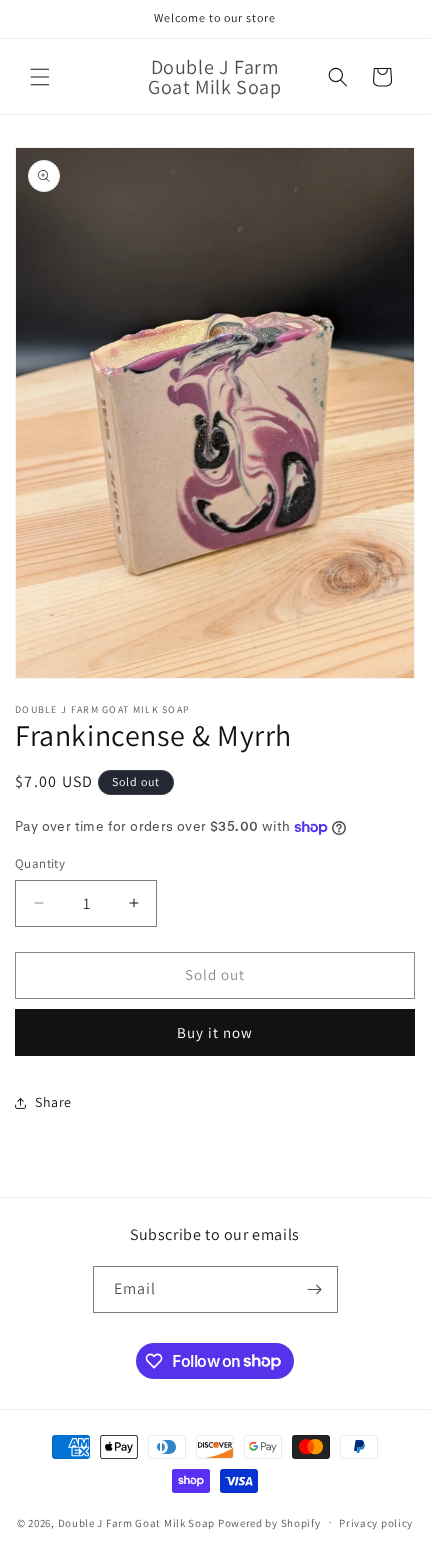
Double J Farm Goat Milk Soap (137, 1522)
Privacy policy (376, 1523)
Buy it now (215, 1032)
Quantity (40, 863)
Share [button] (53, 1102)
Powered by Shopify (269, 1522)
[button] (40, 77)
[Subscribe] (315, 1289)
